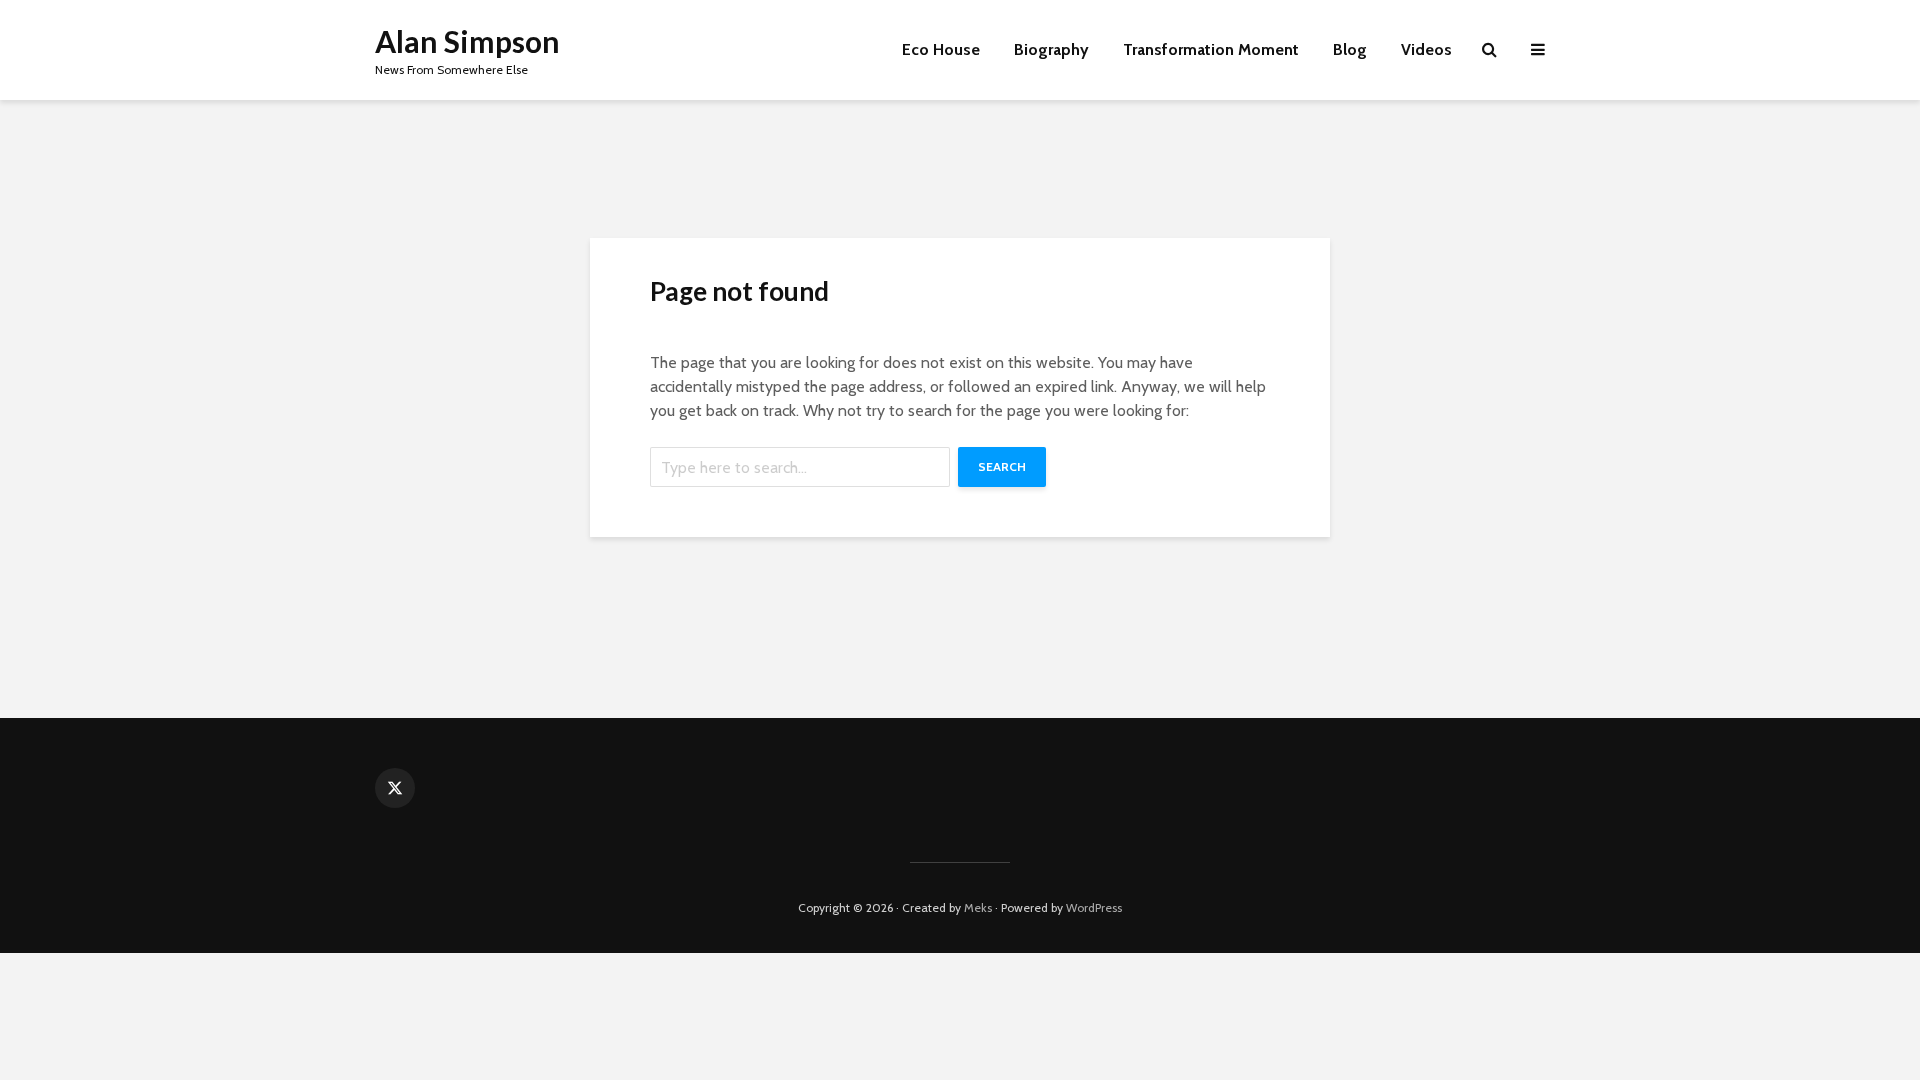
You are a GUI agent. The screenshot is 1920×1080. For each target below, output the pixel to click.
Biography (1051, 49)
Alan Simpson (467, 41)
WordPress (1094, 907)
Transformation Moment (1211, 49)
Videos (1426, 49)
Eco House (941, 49)
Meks (978, 907)
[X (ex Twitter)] (395, 788)
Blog (1350, 49)
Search (1002, 466)
